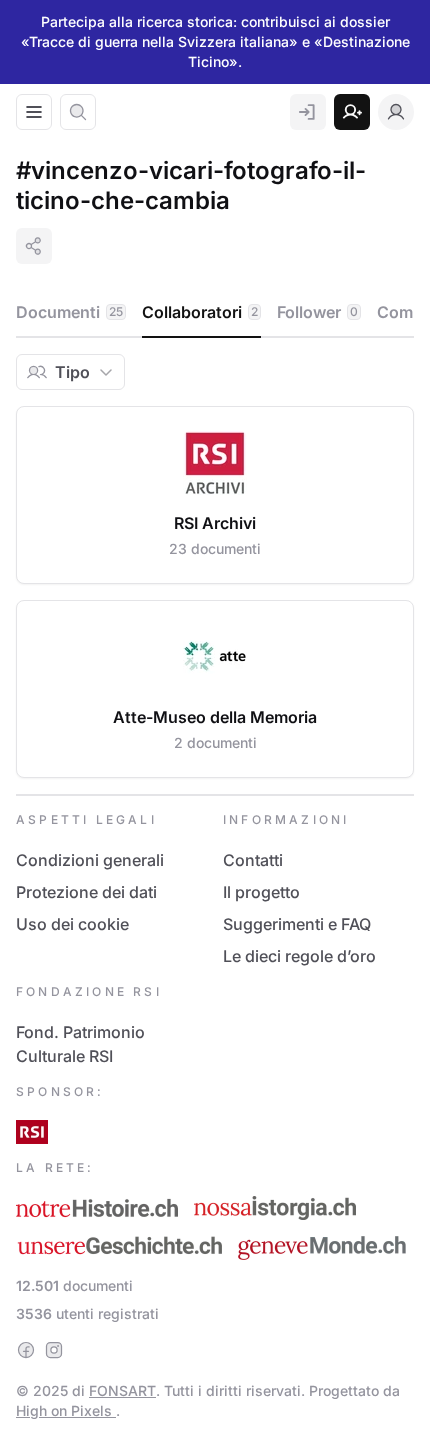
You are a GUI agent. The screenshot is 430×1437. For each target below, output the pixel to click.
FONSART (122, 1390)
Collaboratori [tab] (200, 312)
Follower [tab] (317, 312)
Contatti (253, 860)
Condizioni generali (90, 860)
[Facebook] (26, 1350)
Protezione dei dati (86, 892)
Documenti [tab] (69, 312)
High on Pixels (66, 1410)
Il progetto (261, 892)
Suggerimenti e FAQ (297, 924)
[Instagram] (54, 1350)
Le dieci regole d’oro (299, 956)
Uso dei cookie (72, 924)
